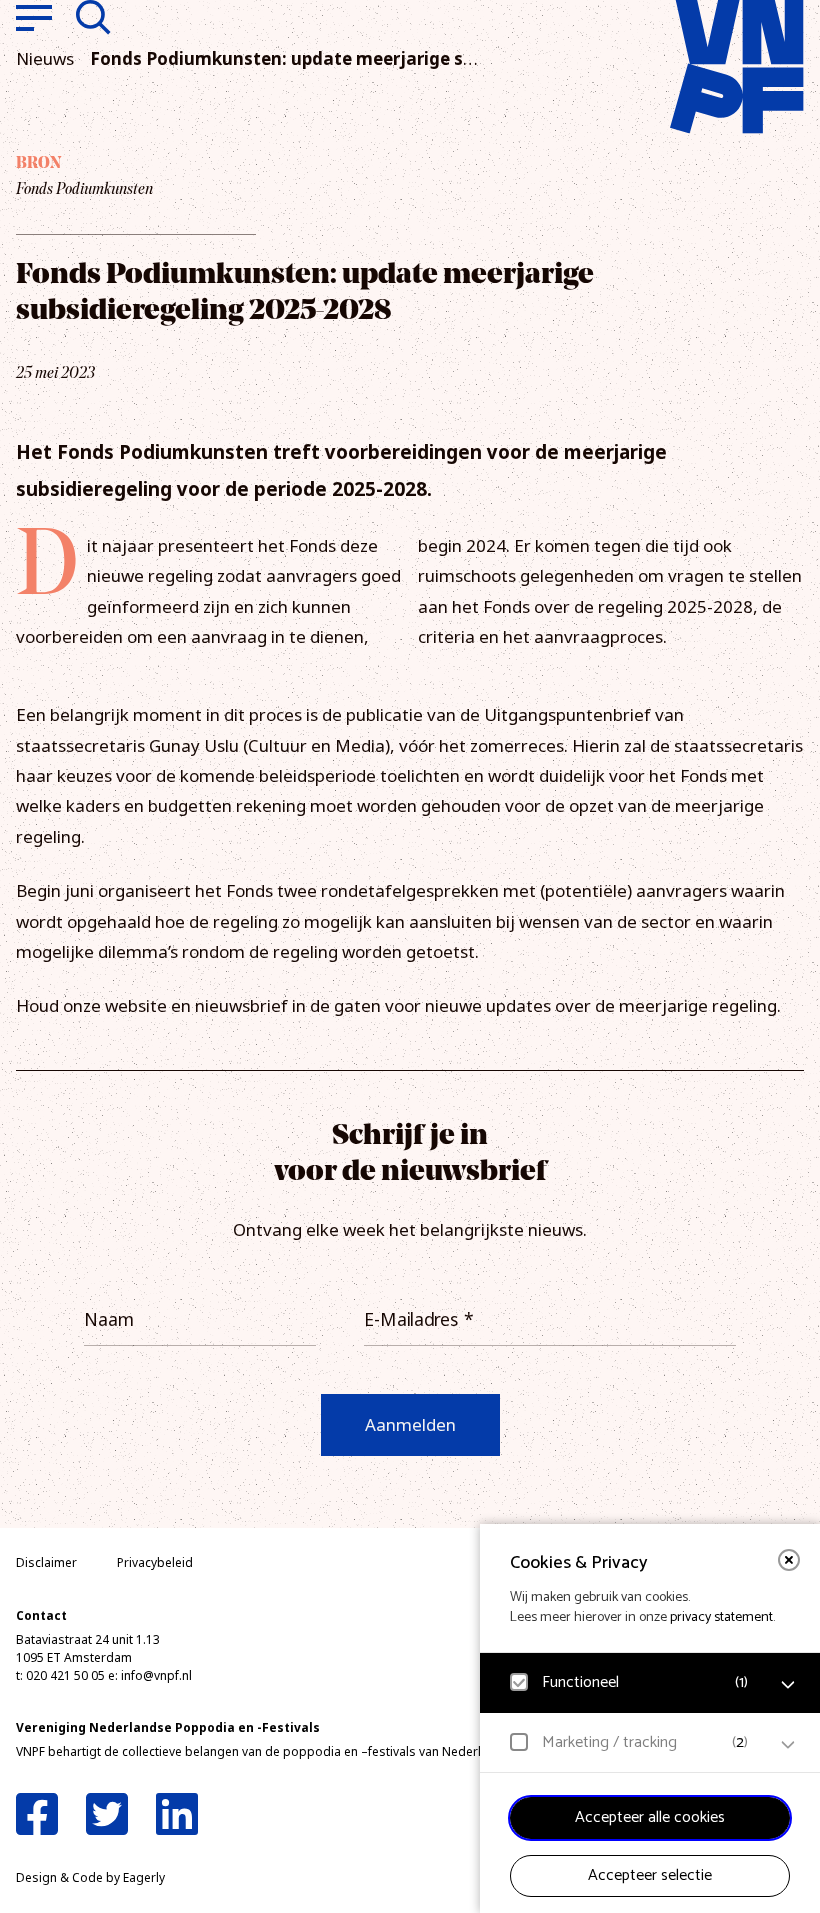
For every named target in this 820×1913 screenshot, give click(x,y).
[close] (789, 1560)
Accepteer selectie (650, 1875)
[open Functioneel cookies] (788, 1685)
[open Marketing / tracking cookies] (788, 1745)
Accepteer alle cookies (650, 1817)
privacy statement (721, 1617)
